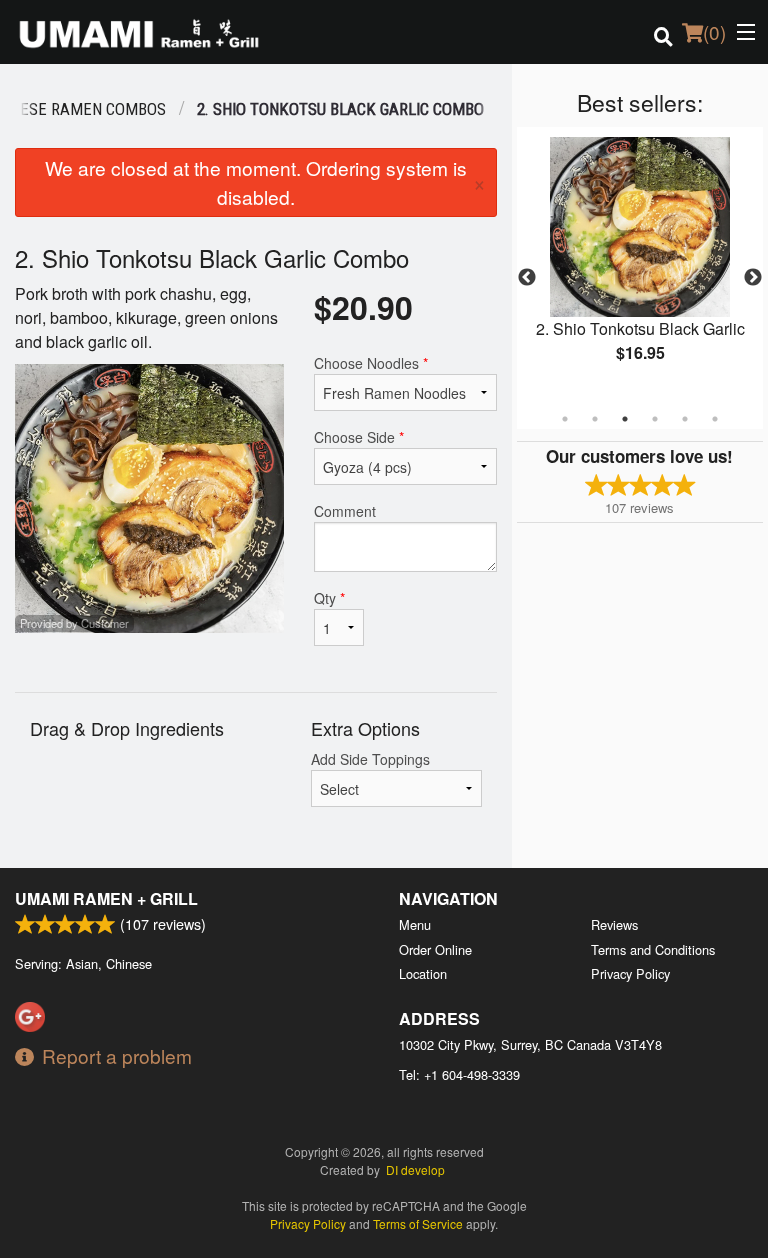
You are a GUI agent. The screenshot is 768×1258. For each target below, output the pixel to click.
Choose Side (359, 437)
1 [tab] (565, 419)
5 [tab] (685, 419)
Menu (415, 924)
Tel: (459, 1074)
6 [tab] (715, 419)
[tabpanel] (561, 266)
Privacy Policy (630, 973)
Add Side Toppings (370, 759)
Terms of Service (418, 1223)
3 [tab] (625, 419)
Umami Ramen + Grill (106, 898)
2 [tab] (595, 419)
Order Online (435, 949)
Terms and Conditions (653, 949)
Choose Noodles (371, 363)
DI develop (415, 1169)
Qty (329, 598)
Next (753, 278)
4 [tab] (655, 419)
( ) (714, 31)
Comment (345, 511)
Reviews (614, 924)
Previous (527, 278)
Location (423, 973)
